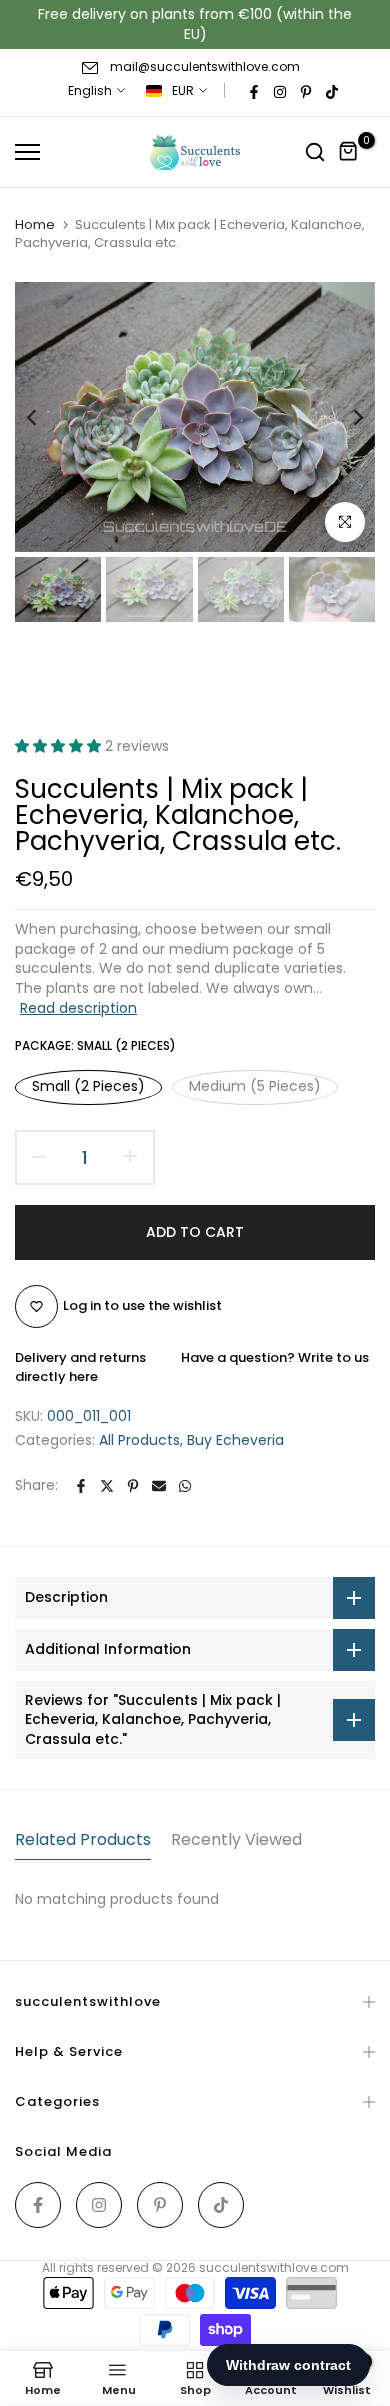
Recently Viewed (236, 1839)
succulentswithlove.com (274, 2267)
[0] (349, 152)
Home (35, 225)
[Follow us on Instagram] (280, 91)
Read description (78, 1008)
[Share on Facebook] (81, 1486)
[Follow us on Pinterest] (306, 91)
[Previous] (45, 417)
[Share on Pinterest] (133, 1486)
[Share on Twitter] (107, 1486)
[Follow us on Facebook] (254, 91)
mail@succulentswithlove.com (205, 66)
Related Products (83, 1839)
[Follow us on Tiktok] (332, 91)
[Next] (345, 417)
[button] (60, 746)
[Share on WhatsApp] (185, 1486)
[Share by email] (159, 1486)
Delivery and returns (80, 1357)
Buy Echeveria (235, 1440)
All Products (139, 1440)
